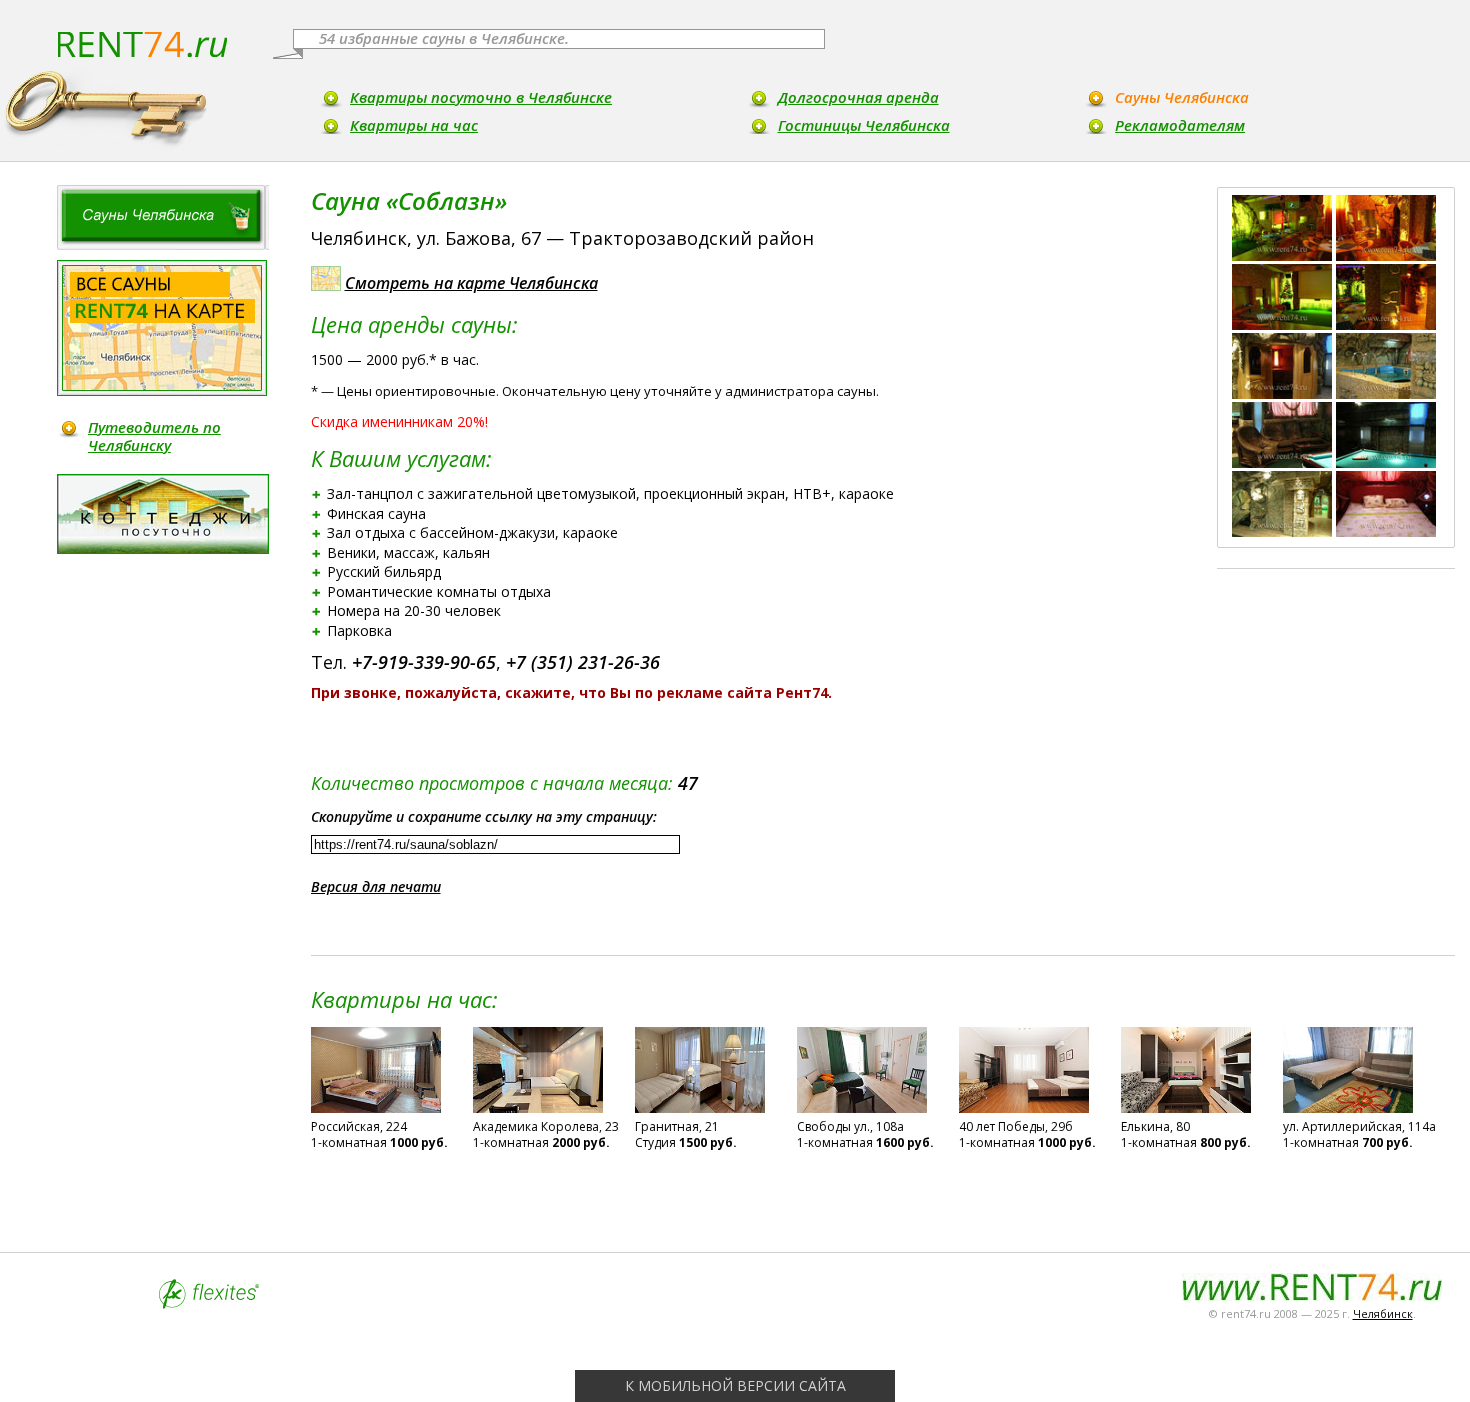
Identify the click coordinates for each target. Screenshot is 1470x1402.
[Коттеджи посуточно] (163, 514)
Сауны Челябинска (1182, 97)
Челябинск (1383, 1313)
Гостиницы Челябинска (864, 125)
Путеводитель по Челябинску (154, 436)
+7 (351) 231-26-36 (583, 662)
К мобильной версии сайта (735, 1385)
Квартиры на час (414, 125)
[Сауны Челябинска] (163, 217)
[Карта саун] (162, 328)
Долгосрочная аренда (858, 97)
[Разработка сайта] (209, 1303)
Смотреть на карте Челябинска (471, 283)
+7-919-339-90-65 (424, 662)
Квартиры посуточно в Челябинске (481, 97)
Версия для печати (376, 886)
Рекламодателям (1180, 125)
